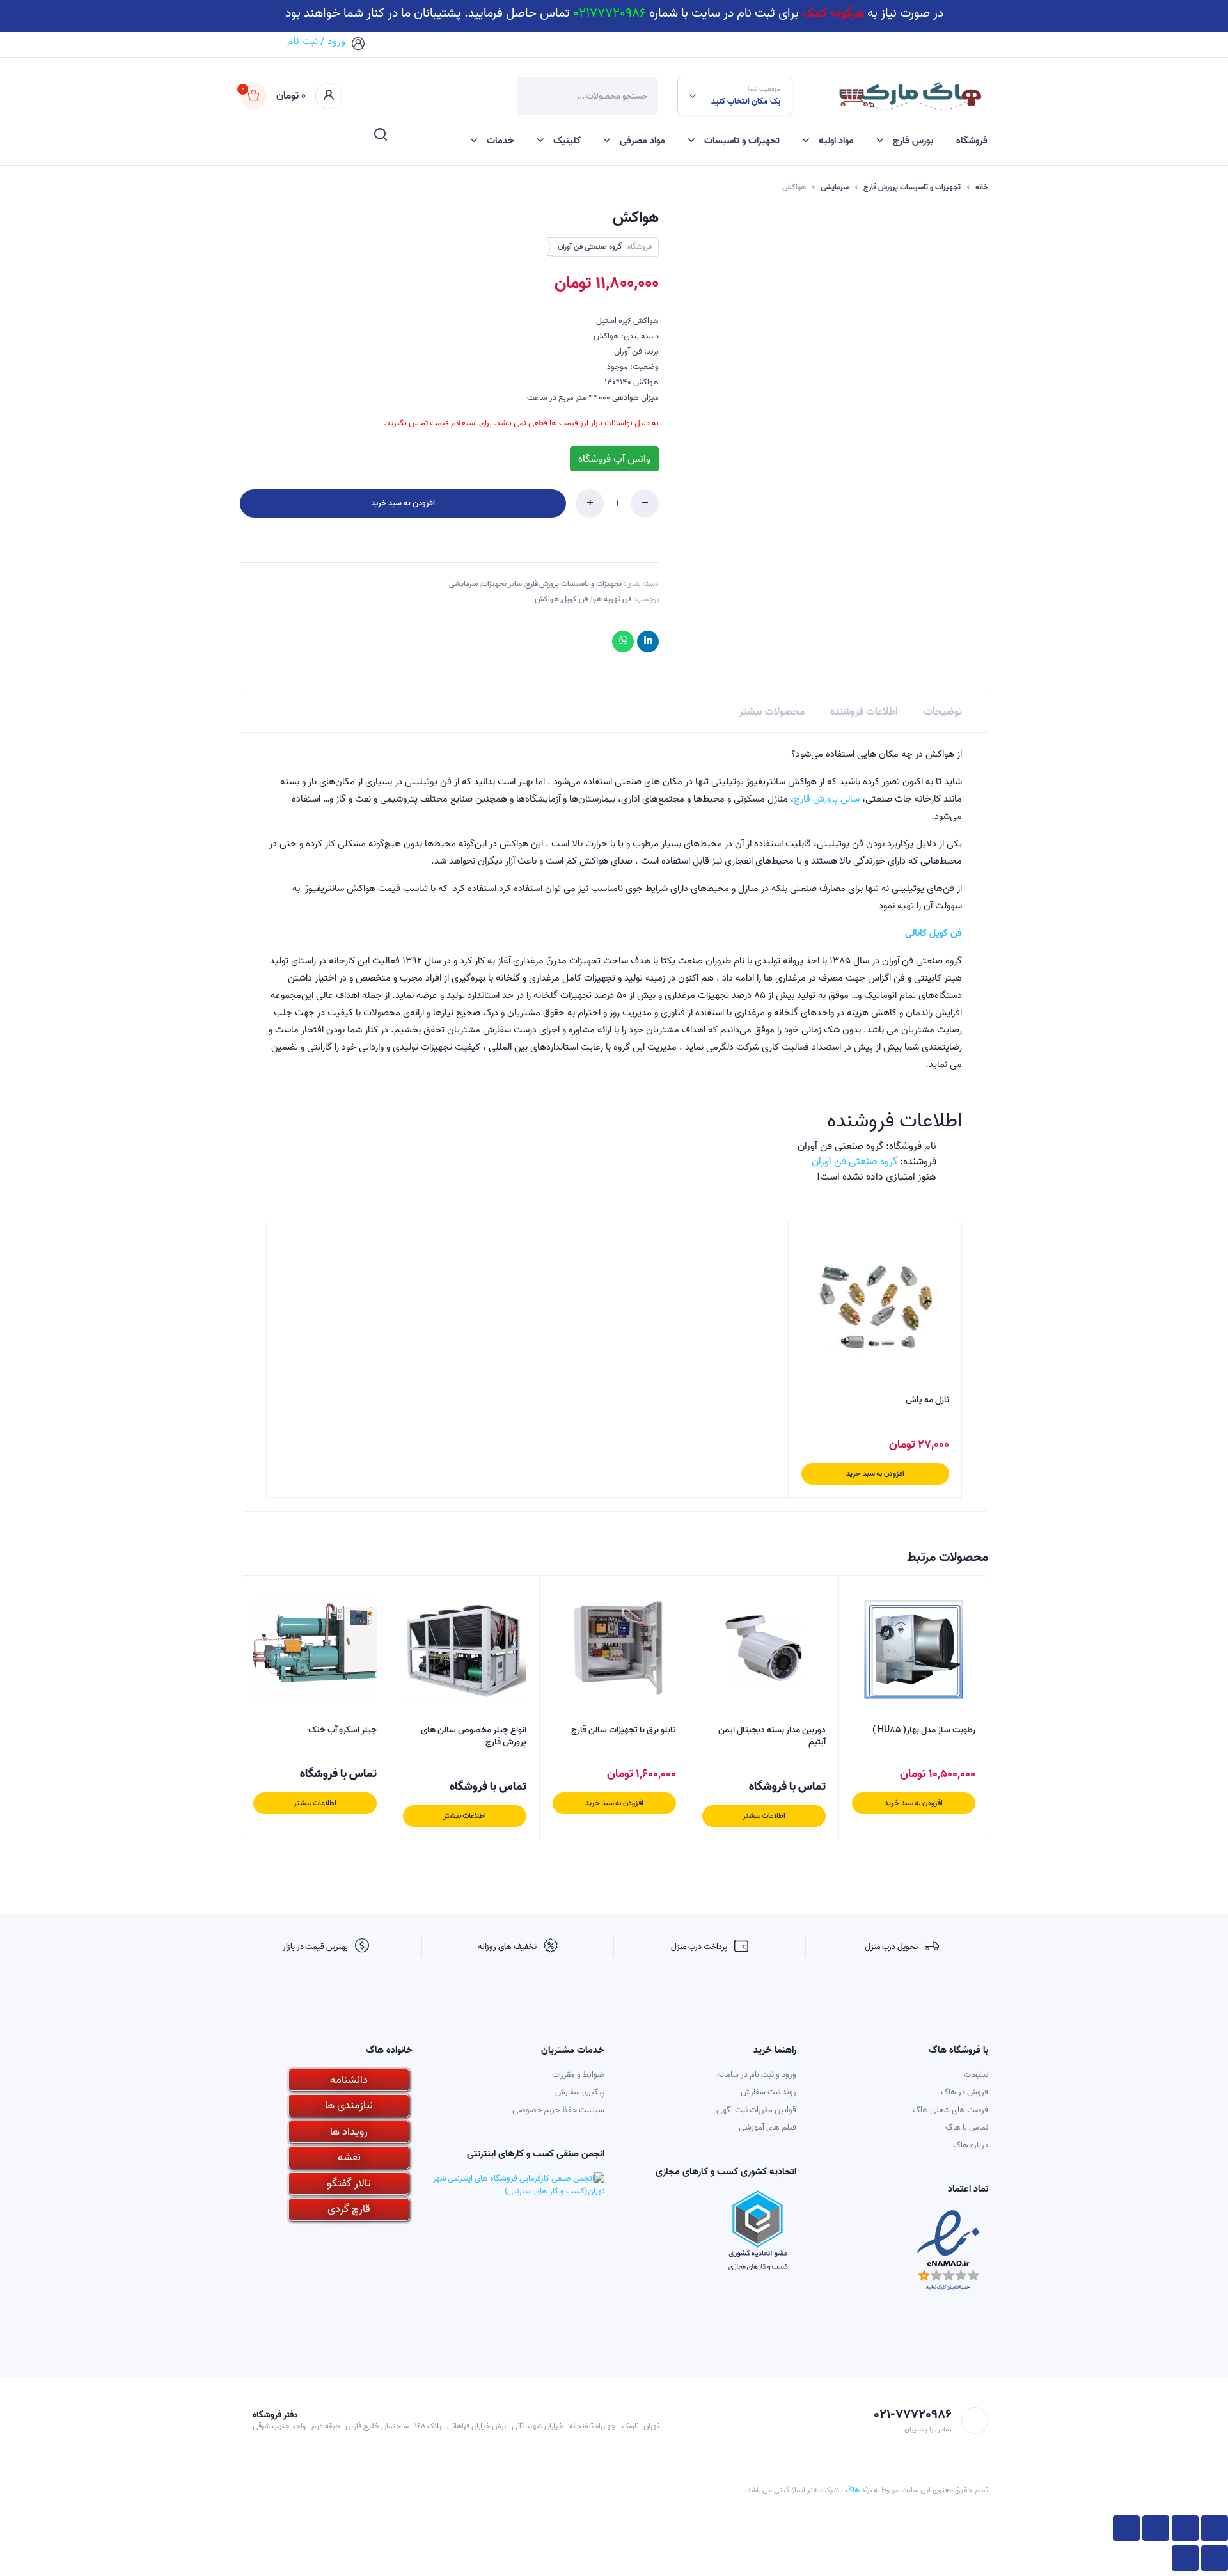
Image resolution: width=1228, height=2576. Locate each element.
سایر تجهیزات (501, 584)
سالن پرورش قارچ (827, 799)
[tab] (943, 712)
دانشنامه (349, 2080)
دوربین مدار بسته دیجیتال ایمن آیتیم (772, 1736)
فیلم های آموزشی (767, 2127)
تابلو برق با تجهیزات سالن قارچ (624, 1730)
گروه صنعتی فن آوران (590, 247)
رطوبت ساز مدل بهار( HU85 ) (924, 1730)
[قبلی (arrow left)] (1215, 2558)
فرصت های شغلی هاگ (950, 2110)
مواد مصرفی (642, 141)
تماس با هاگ (967, 2127)
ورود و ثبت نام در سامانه (757, 2075)
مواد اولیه (836, 141)
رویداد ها (349, 2132)
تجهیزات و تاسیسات (742, 141)
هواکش (547, 599)
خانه (982, 187)
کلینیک (567, 141)
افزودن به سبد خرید (403, 503)
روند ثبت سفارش (768, 2092)
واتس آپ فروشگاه (614, 459)
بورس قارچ (913, 141)
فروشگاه (972, 141)
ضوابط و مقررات (578, 2075)
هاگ (853, 2490)
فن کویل (575, 599)
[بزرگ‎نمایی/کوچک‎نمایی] (1126, 2528)
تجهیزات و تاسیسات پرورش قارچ (912, 187)
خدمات (500, 141)
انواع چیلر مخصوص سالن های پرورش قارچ (474, 1736)
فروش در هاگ (964, 2092)
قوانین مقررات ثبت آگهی (756, 2110)
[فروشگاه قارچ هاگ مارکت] (909, 96)
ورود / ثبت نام (316, 42)
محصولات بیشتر (772, 712)
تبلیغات (976, 2075)
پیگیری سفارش (580, 2092)
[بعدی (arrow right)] (1185, 2558)
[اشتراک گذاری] (1185, 2528)
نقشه (349, 2157)
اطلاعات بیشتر (764, 1816)
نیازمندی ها (349, 2106)
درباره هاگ (971, 2145)
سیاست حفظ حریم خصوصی (558, 2110)
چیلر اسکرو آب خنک (342, 1730)
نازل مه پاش (927, 1400)
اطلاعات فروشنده (864, 712)
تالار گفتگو (349, 2184)
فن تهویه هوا (611, 599)
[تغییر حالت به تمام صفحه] (1156, 2528)
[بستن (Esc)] (1215, 2528)
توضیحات (943, 712)
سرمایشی (835, 187)
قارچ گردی (349, 2209)
